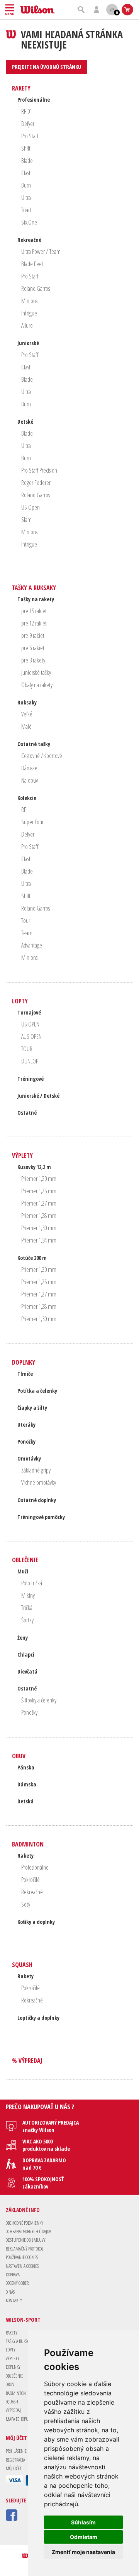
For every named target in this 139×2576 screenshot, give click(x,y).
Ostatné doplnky (37, 1500)
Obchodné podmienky (25, 2223)
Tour (26, 921)
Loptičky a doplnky (38, 2018)
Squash (22, 1965)
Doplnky (24, 1362)
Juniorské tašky (36, 673)
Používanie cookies (22, 2257)
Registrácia (15, 2460)
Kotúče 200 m (32, 1258)
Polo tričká (32, 1583)
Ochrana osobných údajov (28, 2231)
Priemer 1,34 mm (39, 1240)
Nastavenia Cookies (22, 2266)
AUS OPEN (31, 1036)
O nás (10, 2292)
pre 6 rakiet (33, 648)
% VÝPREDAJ (27, 2061)
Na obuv (30, 780)
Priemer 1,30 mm (39, 1228)
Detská (25, 1801)
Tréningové (31, 1079)
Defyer (28, 124)
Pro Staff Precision (39, 470)
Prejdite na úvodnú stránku (47, 67)
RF (24, 810)
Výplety (22, 1156)
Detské (25, 422)
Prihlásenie (16, 2451)
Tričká (27, 1608)
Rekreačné (29, 240)
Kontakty (14, 2300)
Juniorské (28, 343)
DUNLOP (30, 1061)
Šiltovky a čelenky (39, 1700)
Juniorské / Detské (38, 1096)
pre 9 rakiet (33, 636)
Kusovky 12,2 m (34, 1167)
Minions (29, 301)
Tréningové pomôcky (41, 1517)
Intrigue (29, 313)
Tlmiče (25, 1374)
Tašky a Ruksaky (34, 588)
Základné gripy (36, 1470)
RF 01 (27, 111)
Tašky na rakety (36, 599)
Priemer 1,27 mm (39, 1203)
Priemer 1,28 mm (39, 1216)
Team (27, 933)
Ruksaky (27, 702)
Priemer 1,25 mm (39, 1191)
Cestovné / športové (42, 756)
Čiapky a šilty (32, 1408)
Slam (26, 520)
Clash (26, 173)
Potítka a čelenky (37, 1391)
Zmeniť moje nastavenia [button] (83, 2552)
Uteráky (26, 1425)
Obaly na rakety (37, 685)
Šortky (27, 1620)
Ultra (26, 198)
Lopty (20, 1001)
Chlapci (26, 1654)
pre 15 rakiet (34, 611)
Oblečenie (25, 1560)
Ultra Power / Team (41, 252)
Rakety (21, 88)
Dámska (27, 1784)
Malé (26, 726)
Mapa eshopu (17, 2419)
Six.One (29, 222)
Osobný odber (17, 2283)
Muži (23, 1571)
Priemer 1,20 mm (39, 1179)
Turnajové (29, 1012)
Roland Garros (36, 288)
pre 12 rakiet (34, 623)
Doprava (13, 2275)
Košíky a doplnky (36, 1922)
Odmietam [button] (84, 2537)
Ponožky (26, 1441)
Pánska (26, 1767)
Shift (26, 148)
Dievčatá (27, 1671)
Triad (26, 210)
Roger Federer (36, 483)
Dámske (29, 768)
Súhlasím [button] (83, 2522)
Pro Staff (30, 136)
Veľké (27, 714)
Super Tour (32, 822)
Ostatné (27, 1113)
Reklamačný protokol (25, 2249)
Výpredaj (13, 2410)
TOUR (27, 1049)
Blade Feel (32, 264)
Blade (27, 161)
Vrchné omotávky (39, 1483)
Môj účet (14, 2468)
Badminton (28, 1844)
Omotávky (29, 1458)
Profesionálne (34, 100)
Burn (26, 185)
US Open (31, 507)
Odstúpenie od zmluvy (26, 2240)
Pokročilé (31, 1880)
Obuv (19, 1756)
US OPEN (30, 1024)
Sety (26, 1904)
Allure (27, 325)
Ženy (23, 1638)
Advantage (32, 945)
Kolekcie (27, 798)
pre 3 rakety (33, 660)
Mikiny (28, 1595)
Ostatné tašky (34, 744)
